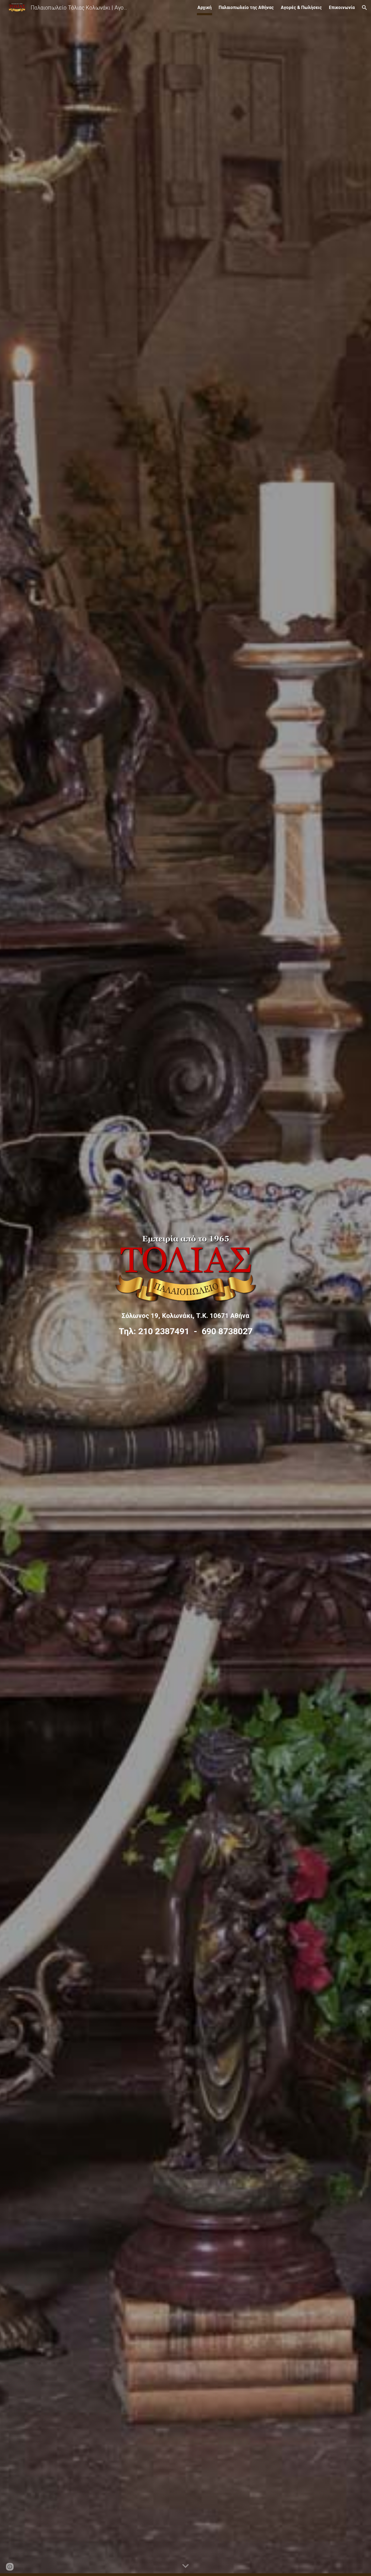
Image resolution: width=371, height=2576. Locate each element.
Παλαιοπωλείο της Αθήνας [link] (246, 7)
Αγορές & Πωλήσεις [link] (301, 7)
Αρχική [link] (205, 7)
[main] (185, 1325)
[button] (364, 8)
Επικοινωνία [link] (342, 7)
